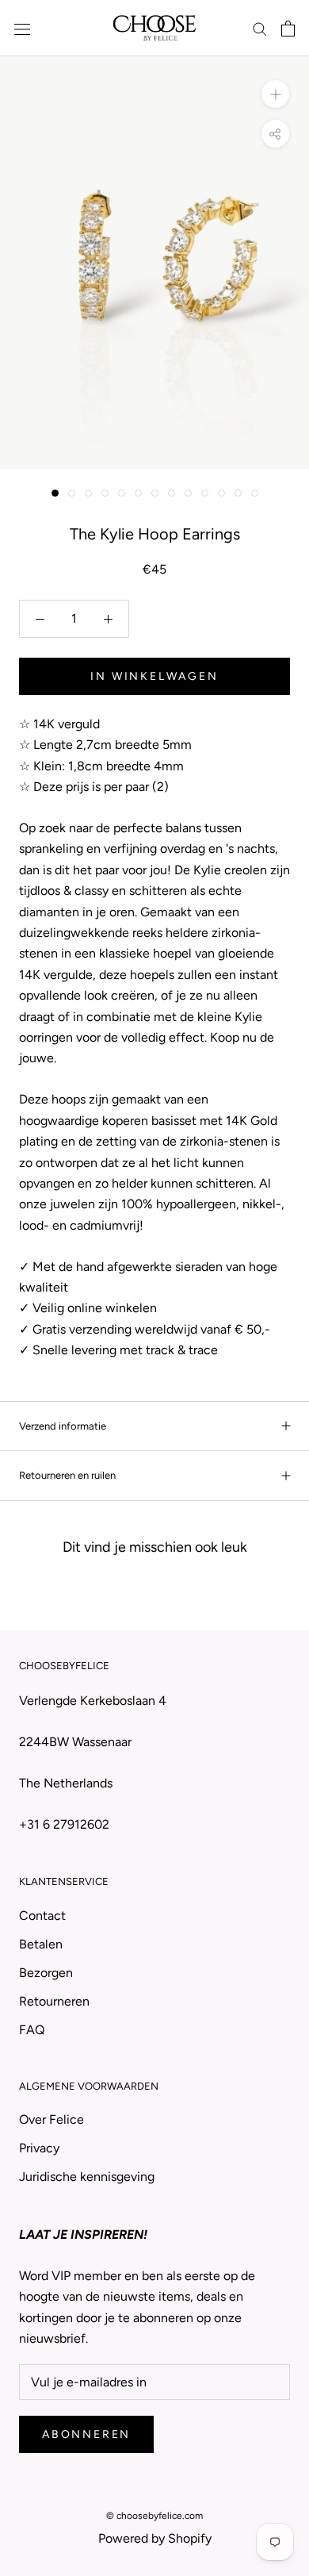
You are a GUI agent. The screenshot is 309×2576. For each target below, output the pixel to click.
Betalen (41, 1944)
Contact (42, 1916)
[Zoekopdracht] (260, 29)
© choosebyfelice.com (154, 2516)
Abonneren (86, 2434)
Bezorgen (46, 1973)
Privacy (39, 2148)
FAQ (32, 2030)
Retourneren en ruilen (67, 1475)
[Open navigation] (22, 29)
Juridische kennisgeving (87, 2177)
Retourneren (54, 2001)
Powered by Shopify (155, 2538)
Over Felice (51, 2119)
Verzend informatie (63, 1426)
